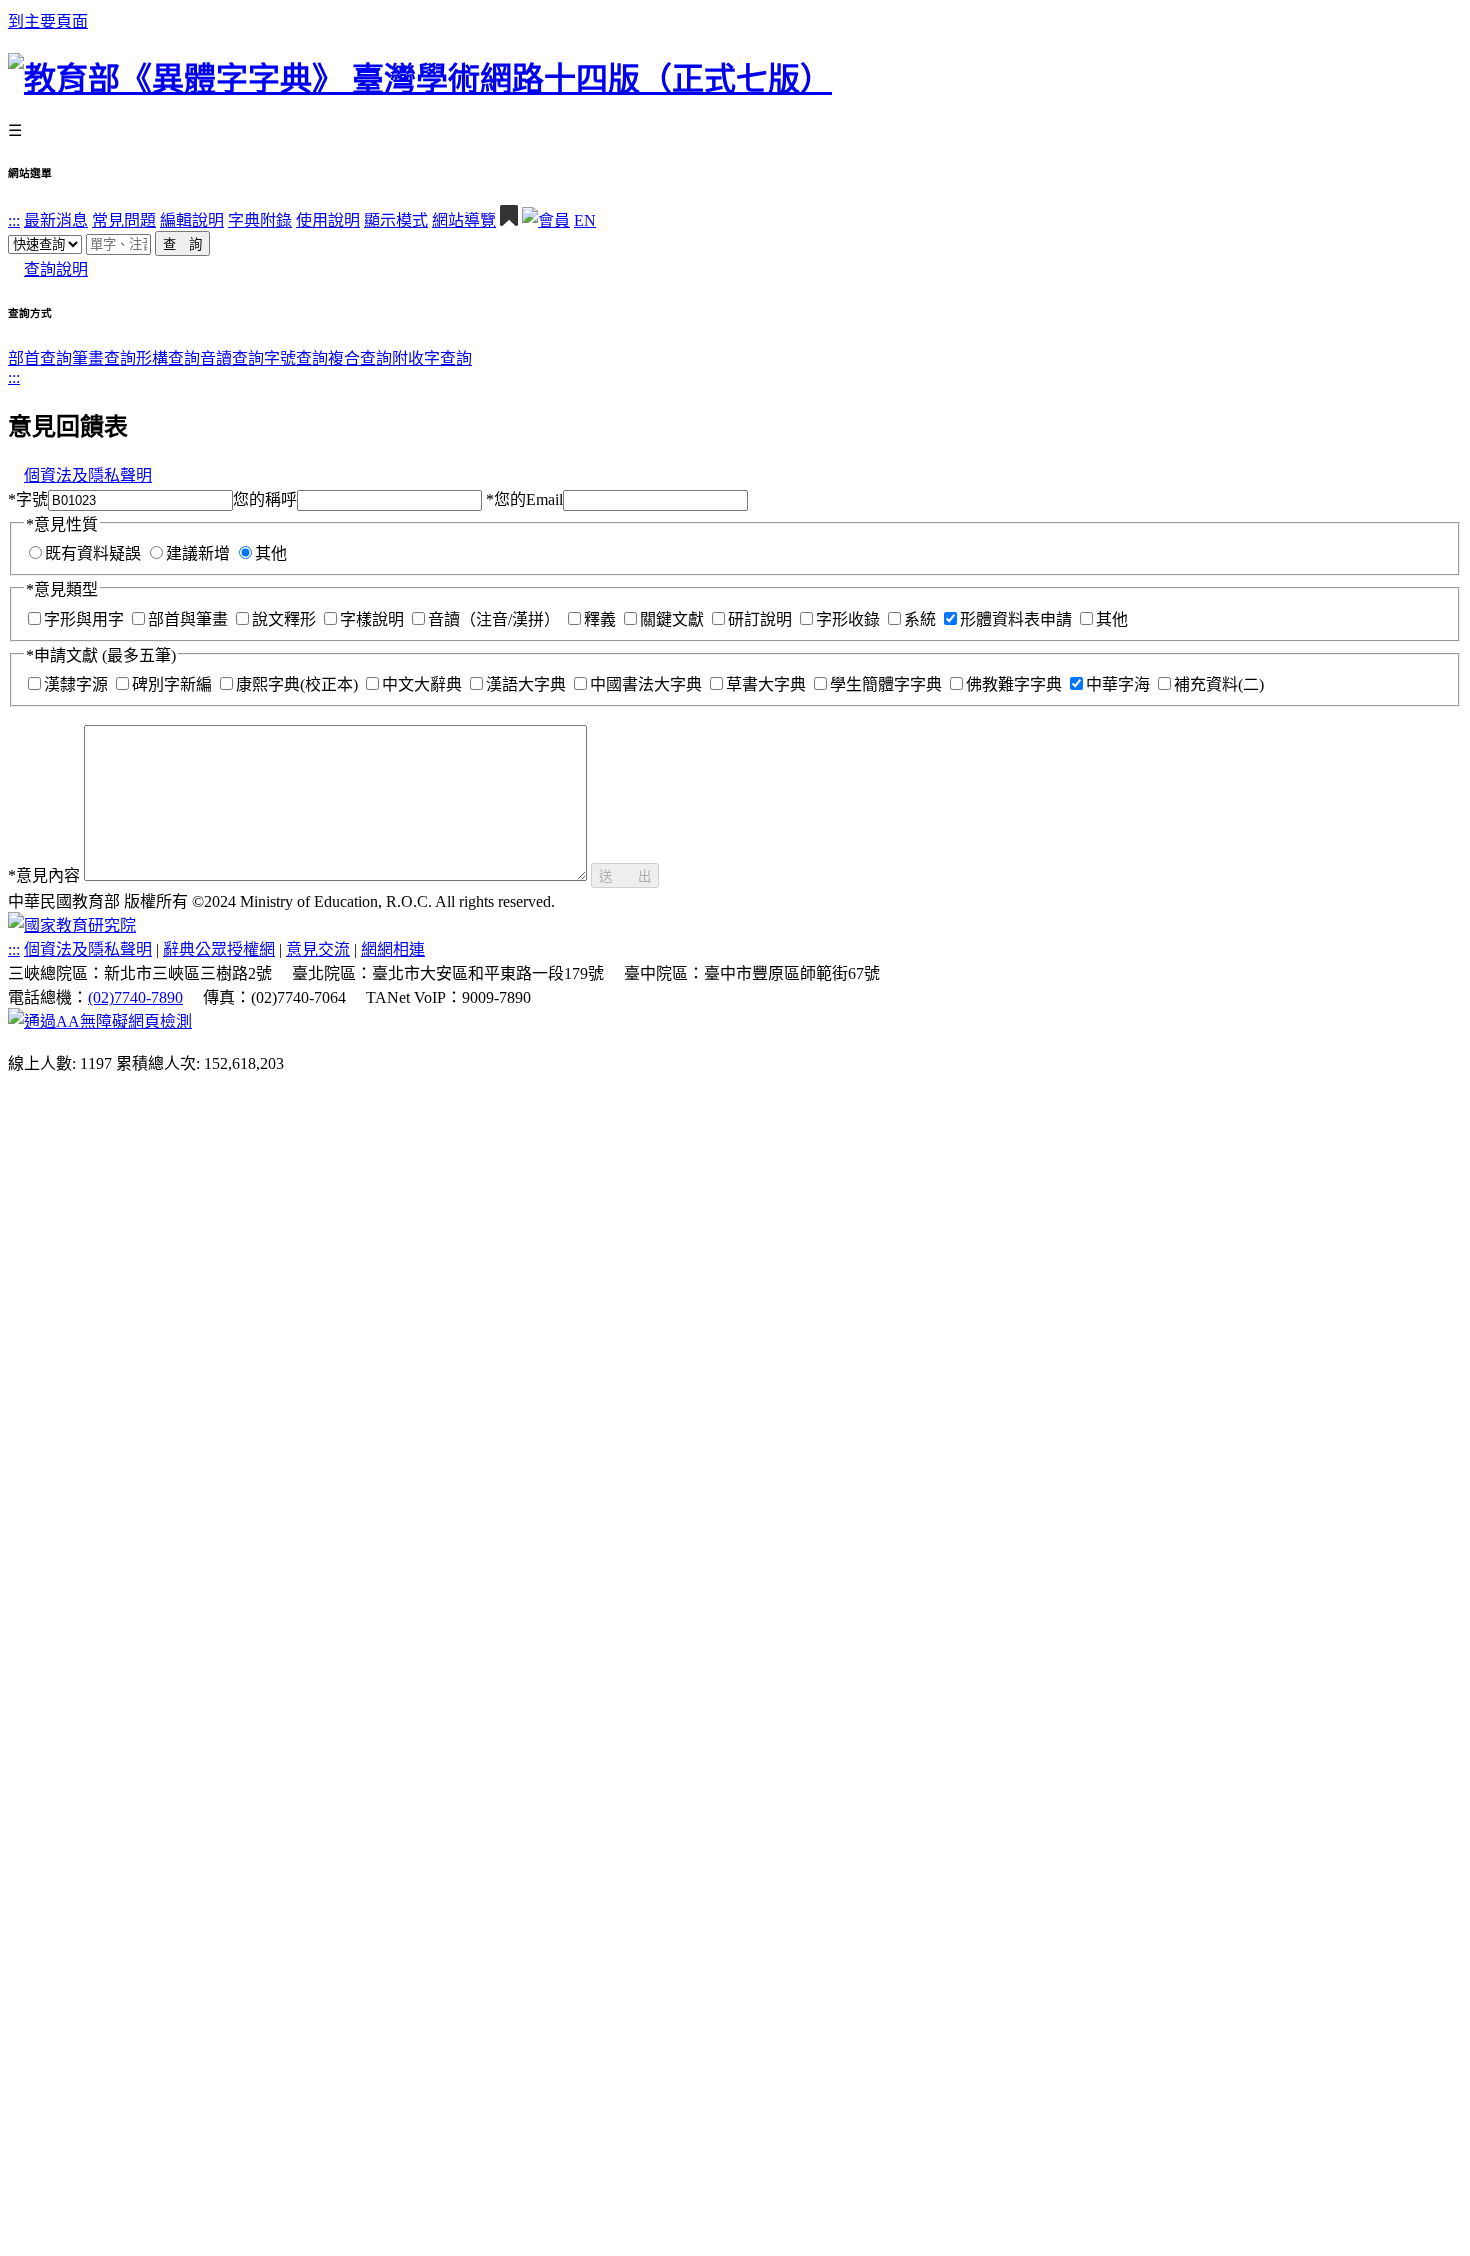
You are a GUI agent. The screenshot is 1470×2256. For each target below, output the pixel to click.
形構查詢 (168, 358)
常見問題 (124, 220)
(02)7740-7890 (135, 997)
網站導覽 (464, 220)
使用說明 (328, 220)
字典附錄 (260, 220)
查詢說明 (56, 269)
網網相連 (393, 949)
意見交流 (318, 949)
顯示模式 (396, 220)
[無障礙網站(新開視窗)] (100, 1021)
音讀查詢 (232, 358)
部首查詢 (40, 358)
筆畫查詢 (104, 358)
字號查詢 (296, 358)
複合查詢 (360, 358)
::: (14, 220)
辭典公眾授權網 (219, 949)
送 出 (625, 876)
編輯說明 (192, 220)
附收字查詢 (432, 358)
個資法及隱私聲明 (88, 475)
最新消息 (56, 220)
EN (585, 220)
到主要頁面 (48, 21)
